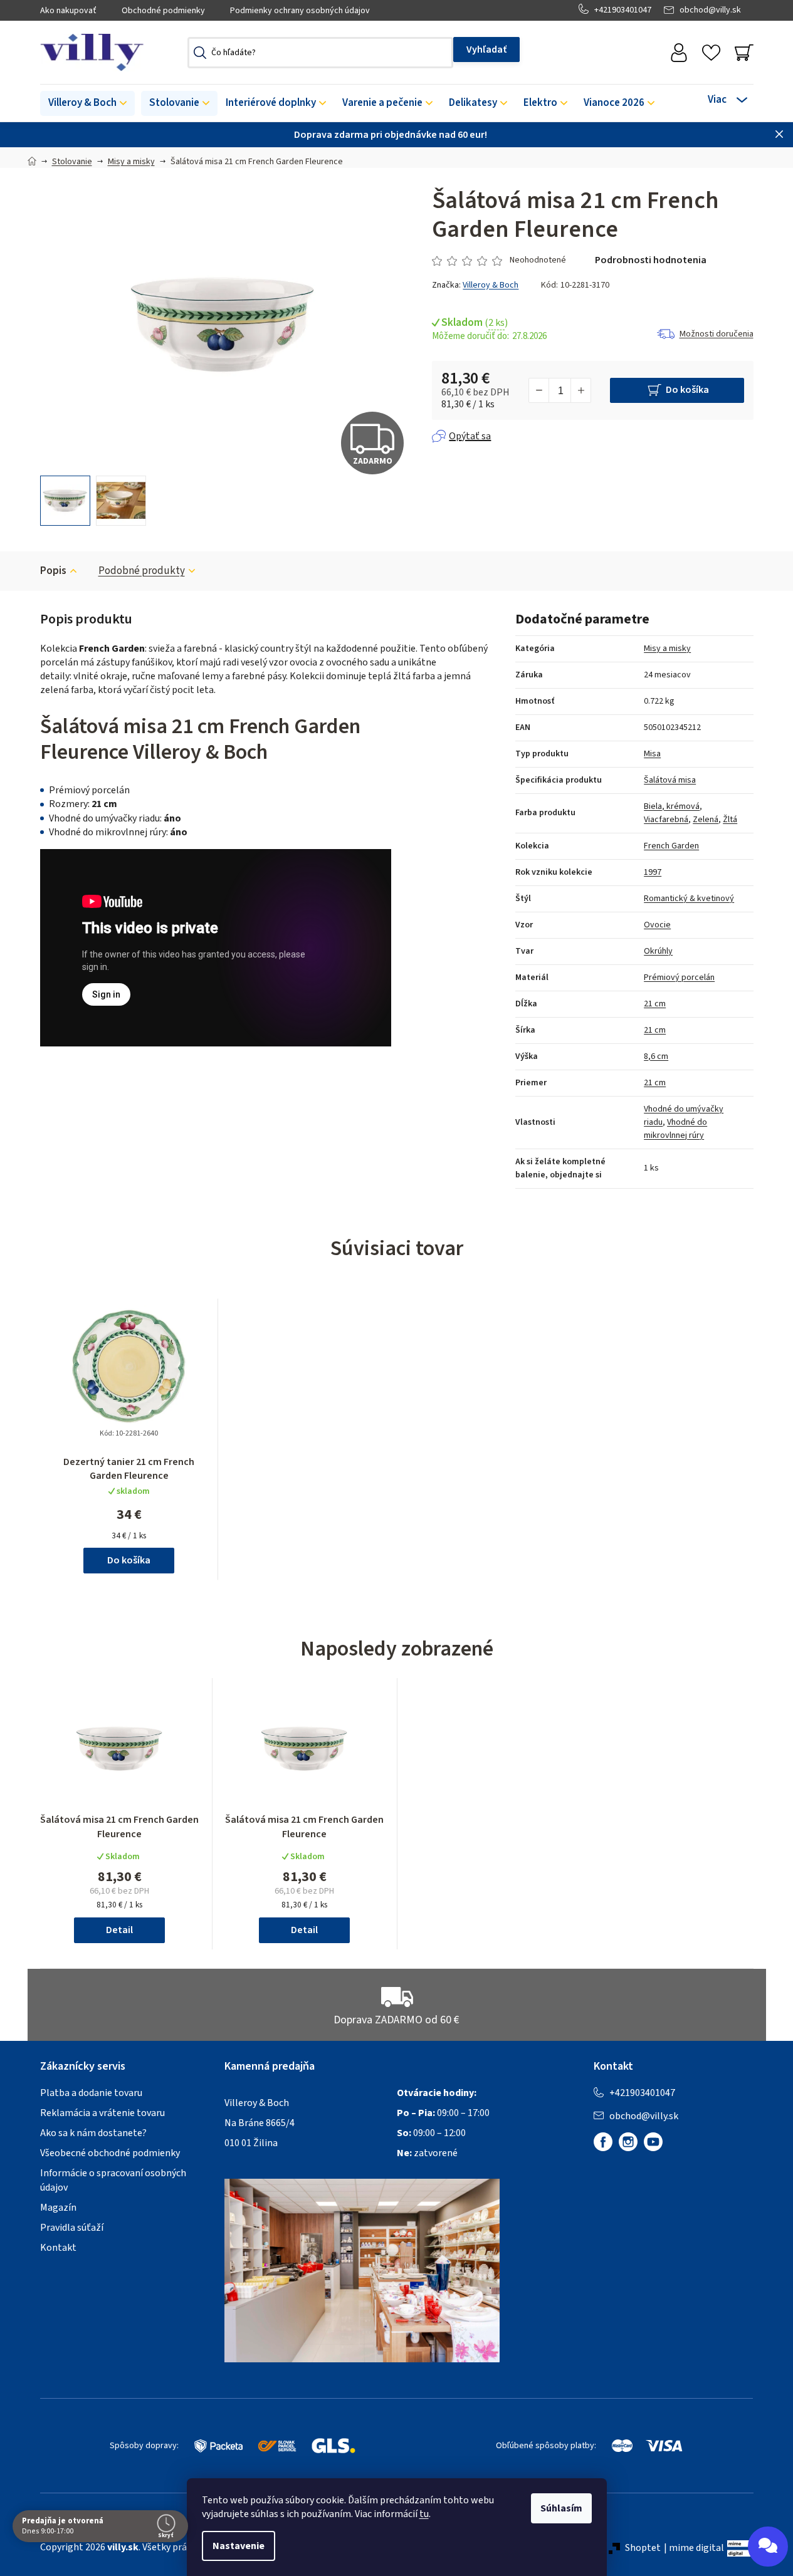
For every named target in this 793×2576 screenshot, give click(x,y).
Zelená (706, 820)
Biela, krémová (672, 806)
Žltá (730, 820)
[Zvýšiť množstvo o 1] (580, 390)
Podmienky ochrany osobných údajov (300, 11)
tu (424, 2514)
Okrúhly (658, 951)
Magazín (58, 2208)
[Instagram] (628, 2142)
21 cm (655, 1004)
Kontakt (58, 2248)
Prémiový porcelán (679, 978)
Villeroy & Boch (491, 285)
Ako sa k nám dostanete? (93, 2133)
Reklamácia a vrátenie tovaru (102, 2113)
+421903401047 (623, 10)
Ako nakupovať (68, 11)
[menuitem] (87, 103)
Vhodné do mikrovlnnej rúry (675, 1129)
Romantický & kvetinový (689, 899)
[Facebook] (603, 2142)
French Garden (671, 846)
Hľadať (486, 50)
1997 (653, 872)
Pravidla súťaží (72, 2228)
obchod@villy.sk (710, 10)
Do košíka (687, 390)
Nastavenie (239, 2546)
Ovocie (657, 925)
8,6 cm (656, 1056)
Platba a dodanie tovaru (91, 2093)
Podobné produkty (142, 571)
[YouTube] (653, 2142)
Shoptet (643, 2548)
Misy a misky (667, 649)
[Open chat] (768, 2547)
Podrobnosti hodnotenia (651, 260)
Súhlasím (561, 2508)
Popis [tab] (53, 571)
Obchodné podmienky (163, 11)
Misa (652, 754)
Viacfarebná (666, 820)
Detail (119, 1930)
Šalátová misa (670, 780)
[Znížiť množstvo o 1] (539, 390)
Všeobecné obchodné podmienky (110, 2153)
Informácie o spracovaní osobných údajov (113, 2180)
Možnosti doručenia (717, 334)
